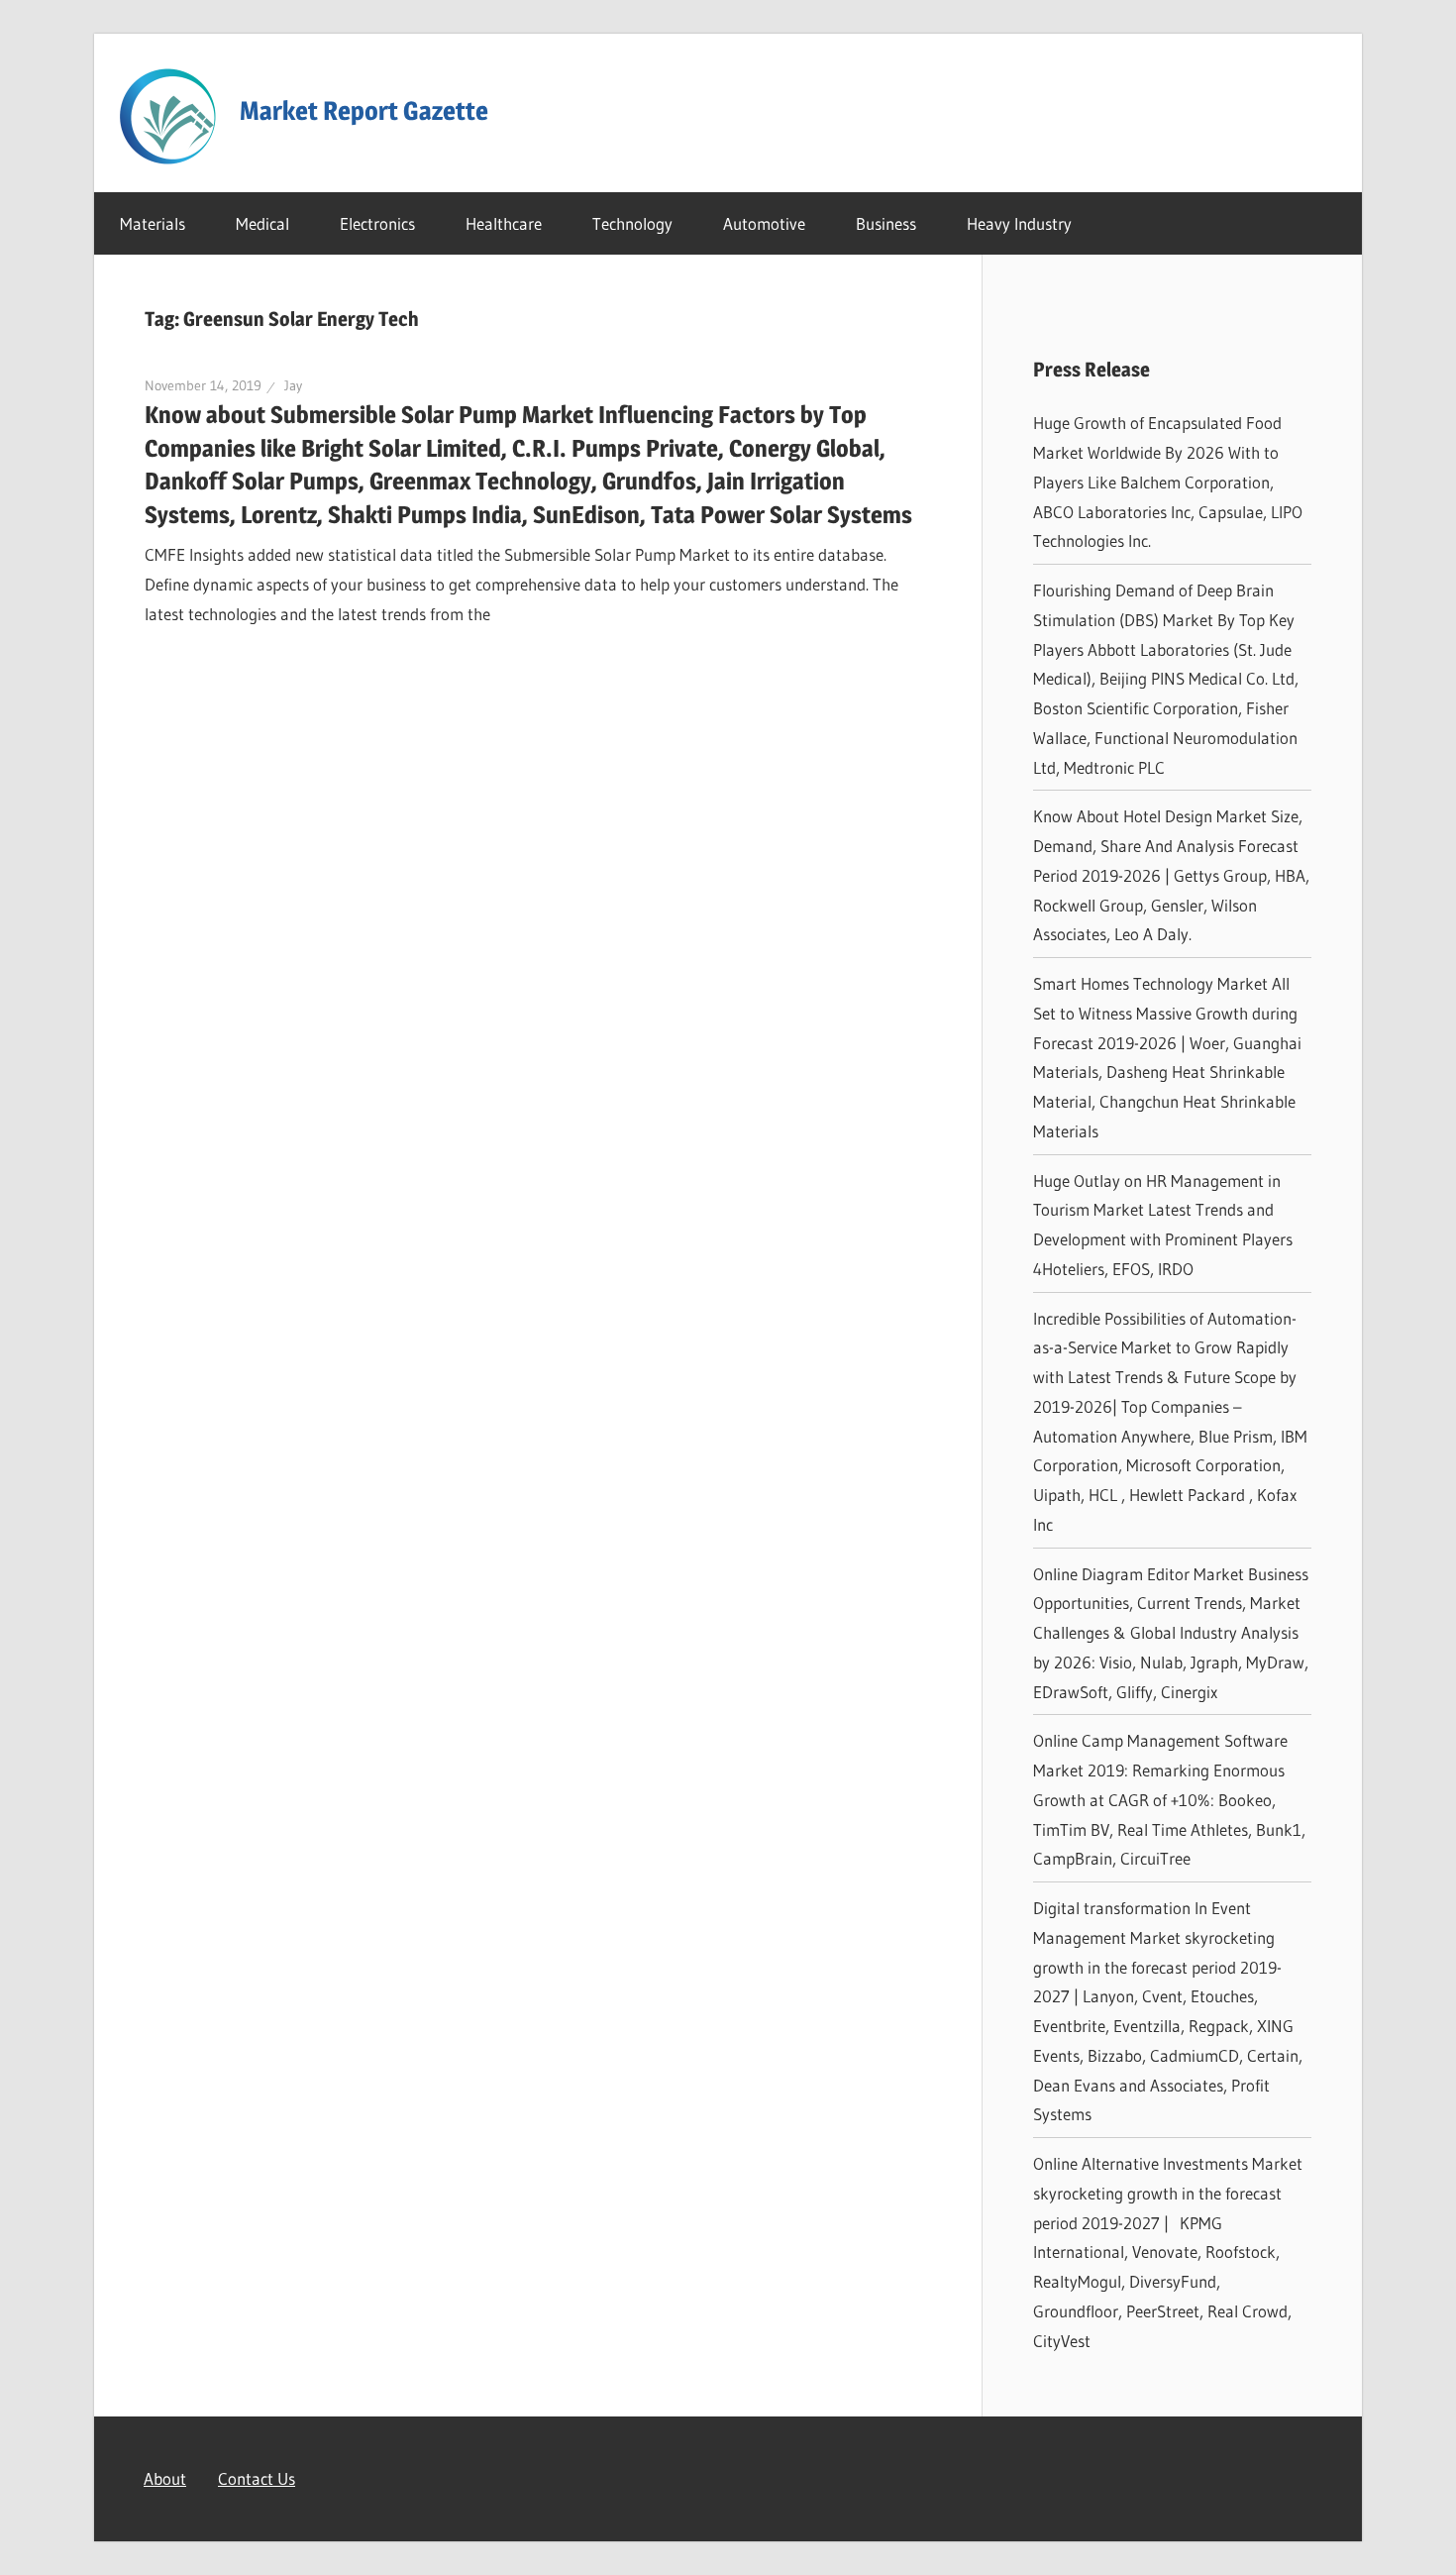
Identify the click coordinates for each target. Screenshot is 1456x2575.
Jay (293, 385)
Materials (153, 223)
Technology (632, 223)
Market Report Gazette (364, 110)
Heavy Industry (1019, 223)
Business (886, 223)
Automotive (764, 223)
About (165, 2478)
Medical (262, 223)
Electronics (377, 223)
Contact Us (257, 2478)
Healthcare (504, 223)
